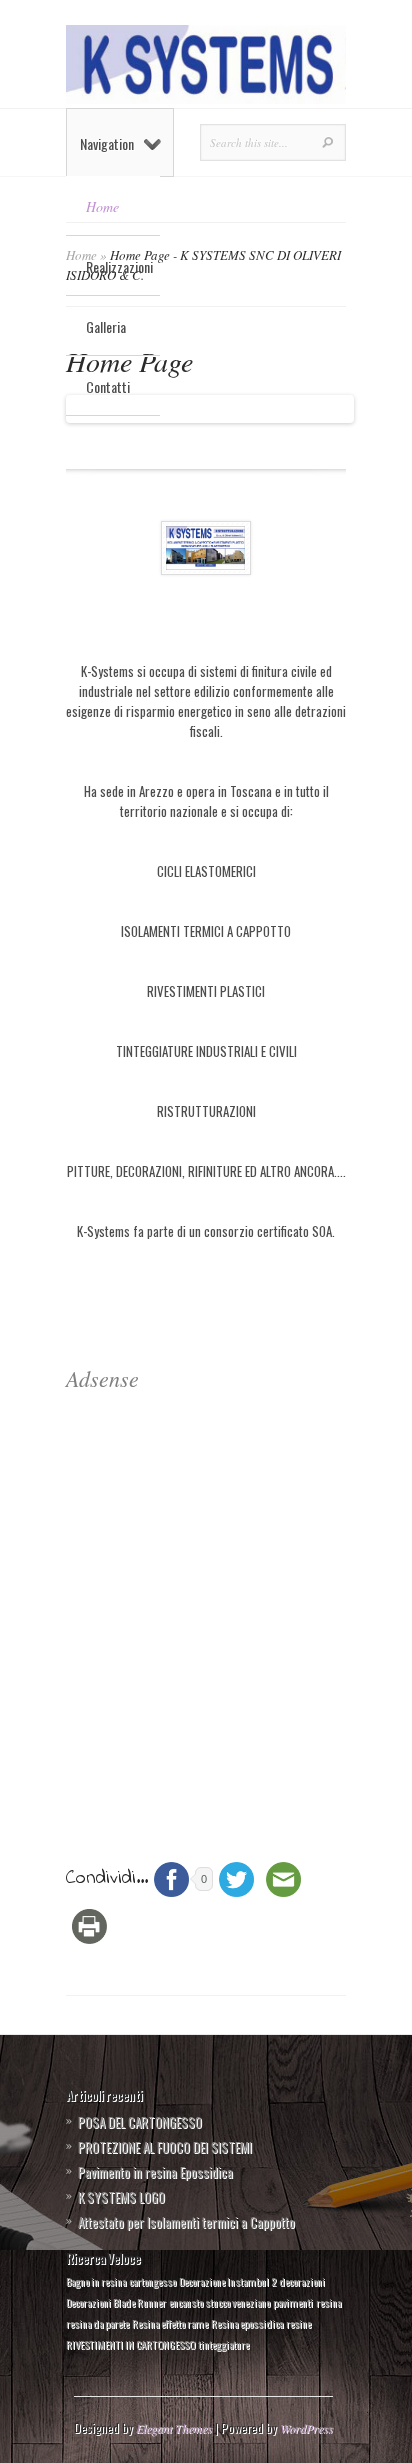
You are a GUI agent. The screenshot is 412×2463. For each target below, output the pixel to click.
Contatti (108, 386)
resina (328, 2302)
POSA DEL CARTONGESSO (140, 2122)
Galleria (106, 326)
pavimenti (293, 2302)
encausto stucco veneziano (219, 2302)
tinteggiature (223, 2344)
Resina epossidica (247, 2323)
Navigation (107, 143)
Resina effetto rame (170, 2323)
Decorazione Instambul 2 (227, 2281)
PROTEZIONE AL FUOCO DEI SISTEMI (165, 2147)
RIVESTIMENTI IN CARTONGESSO (130, 2344)
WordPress (306, 2428)
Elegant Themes (174, 2428)
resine (298, 2323)
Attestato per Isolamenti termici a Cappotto (186, 2222)
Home (102, 206)
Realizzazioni (119, 266)
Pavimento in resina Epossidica (155, 2172)
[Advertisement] (206, 1600)
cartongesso (152, 2281)
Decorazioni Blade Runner (116, 2302)
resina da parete (97, 2323)
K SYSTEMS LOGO (121, 2197)
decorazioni (302, 2281)
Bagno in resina (96, 2281)
